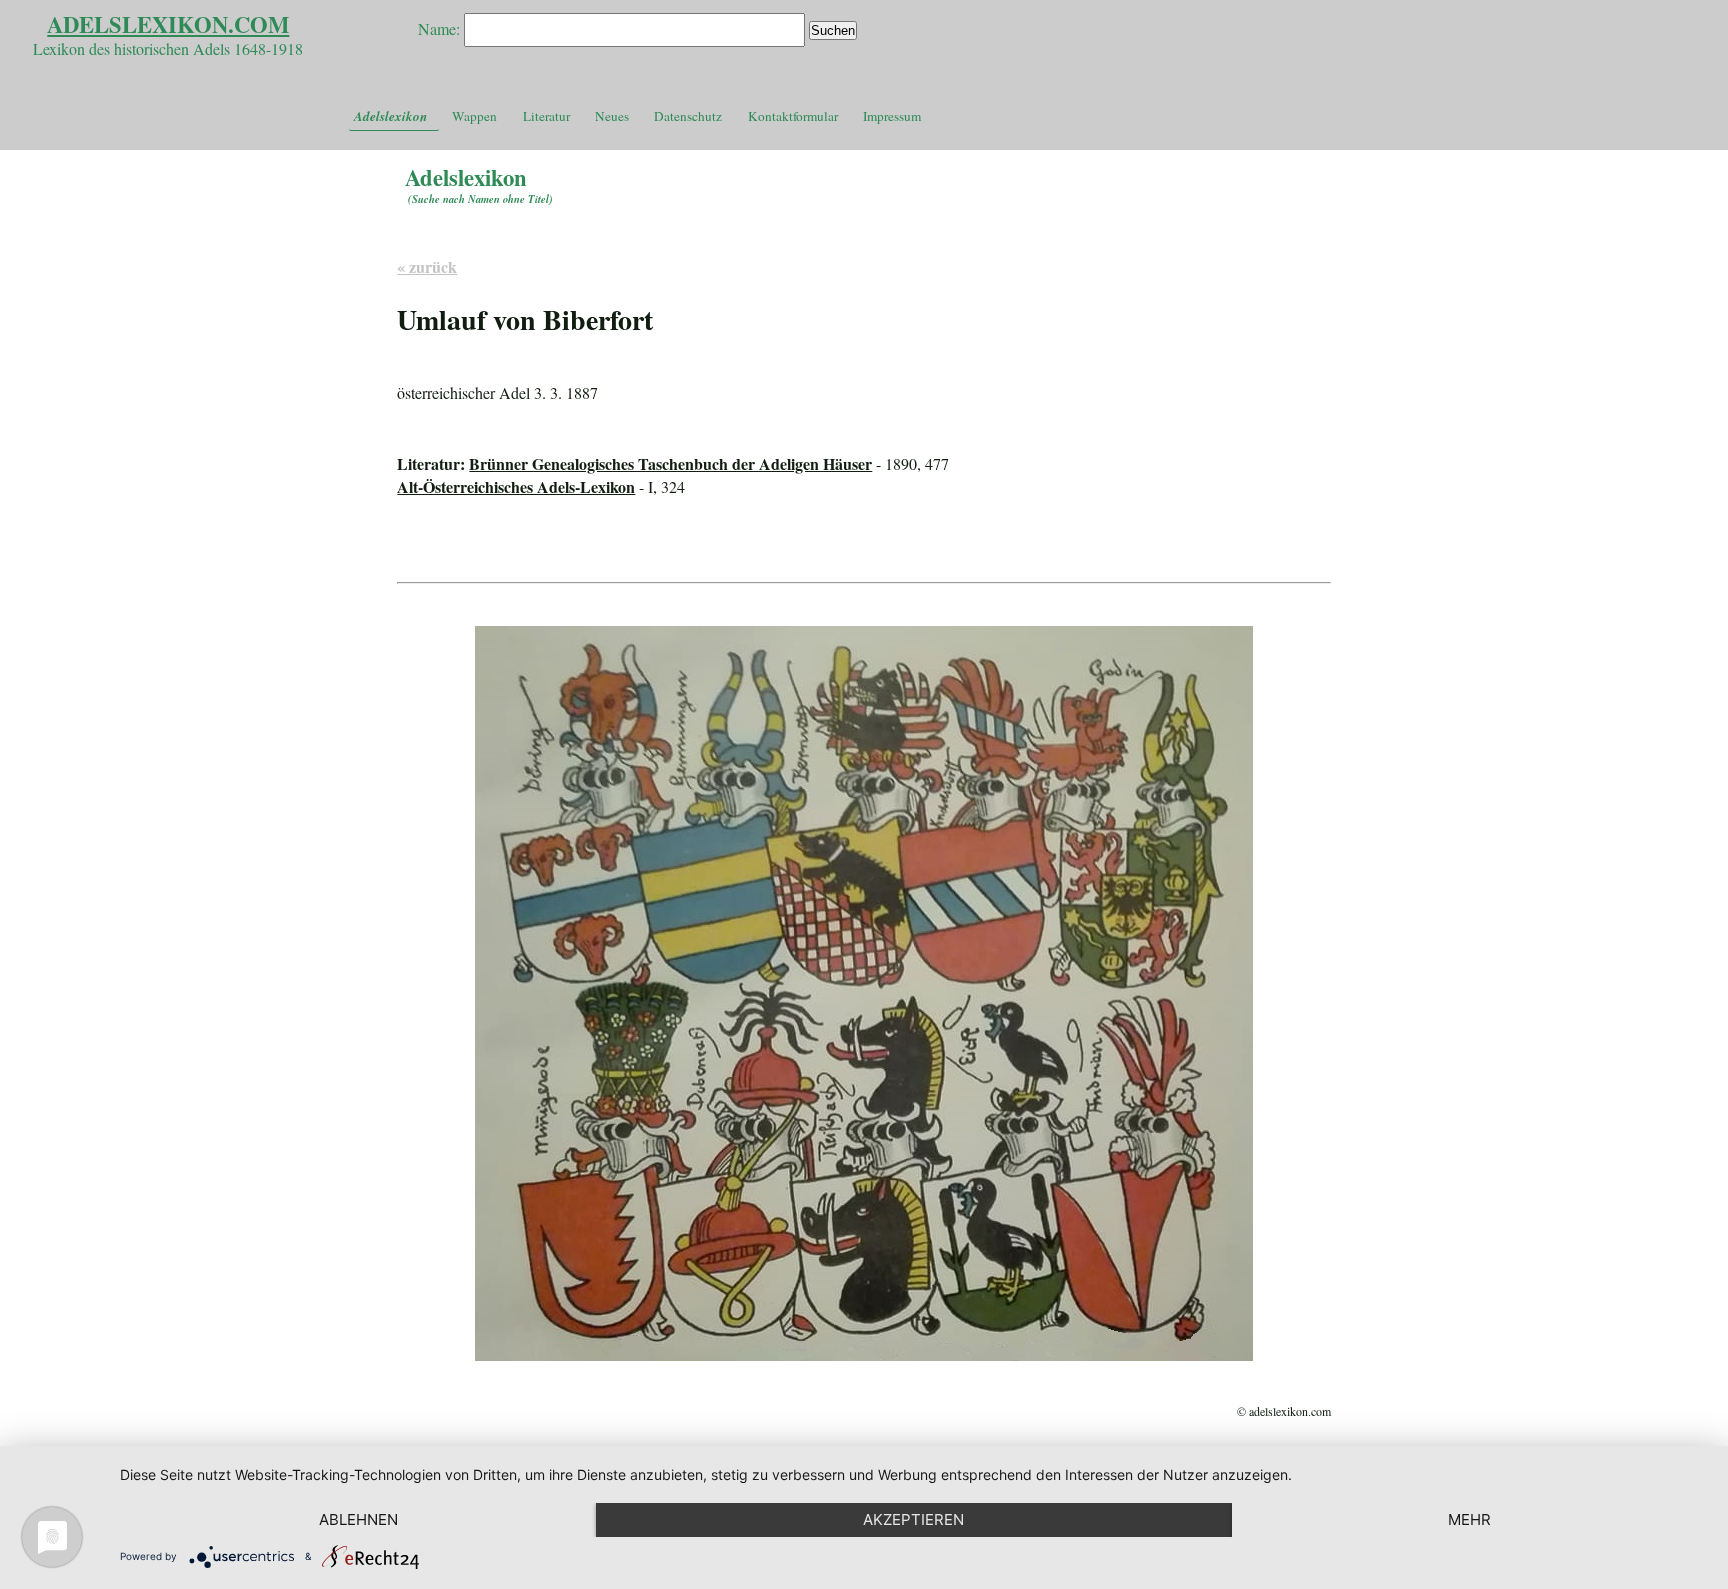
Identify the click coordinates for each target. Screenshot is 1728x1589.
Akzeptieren (913, 1519)
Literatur (546, 116)
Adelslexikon (390, 116)
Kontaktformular (793, 116)
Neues (612, 116)
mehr (1469, 1519)
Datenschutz (688, 116)
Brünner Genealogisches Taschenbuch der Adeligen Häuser (670, 463)
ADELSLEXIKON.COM (168, 24)
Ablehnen (358, 1519)
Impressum (892, 116)
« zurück (427, 266)
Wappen (474, 116)
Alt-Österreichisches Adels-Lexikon (516, 486)
